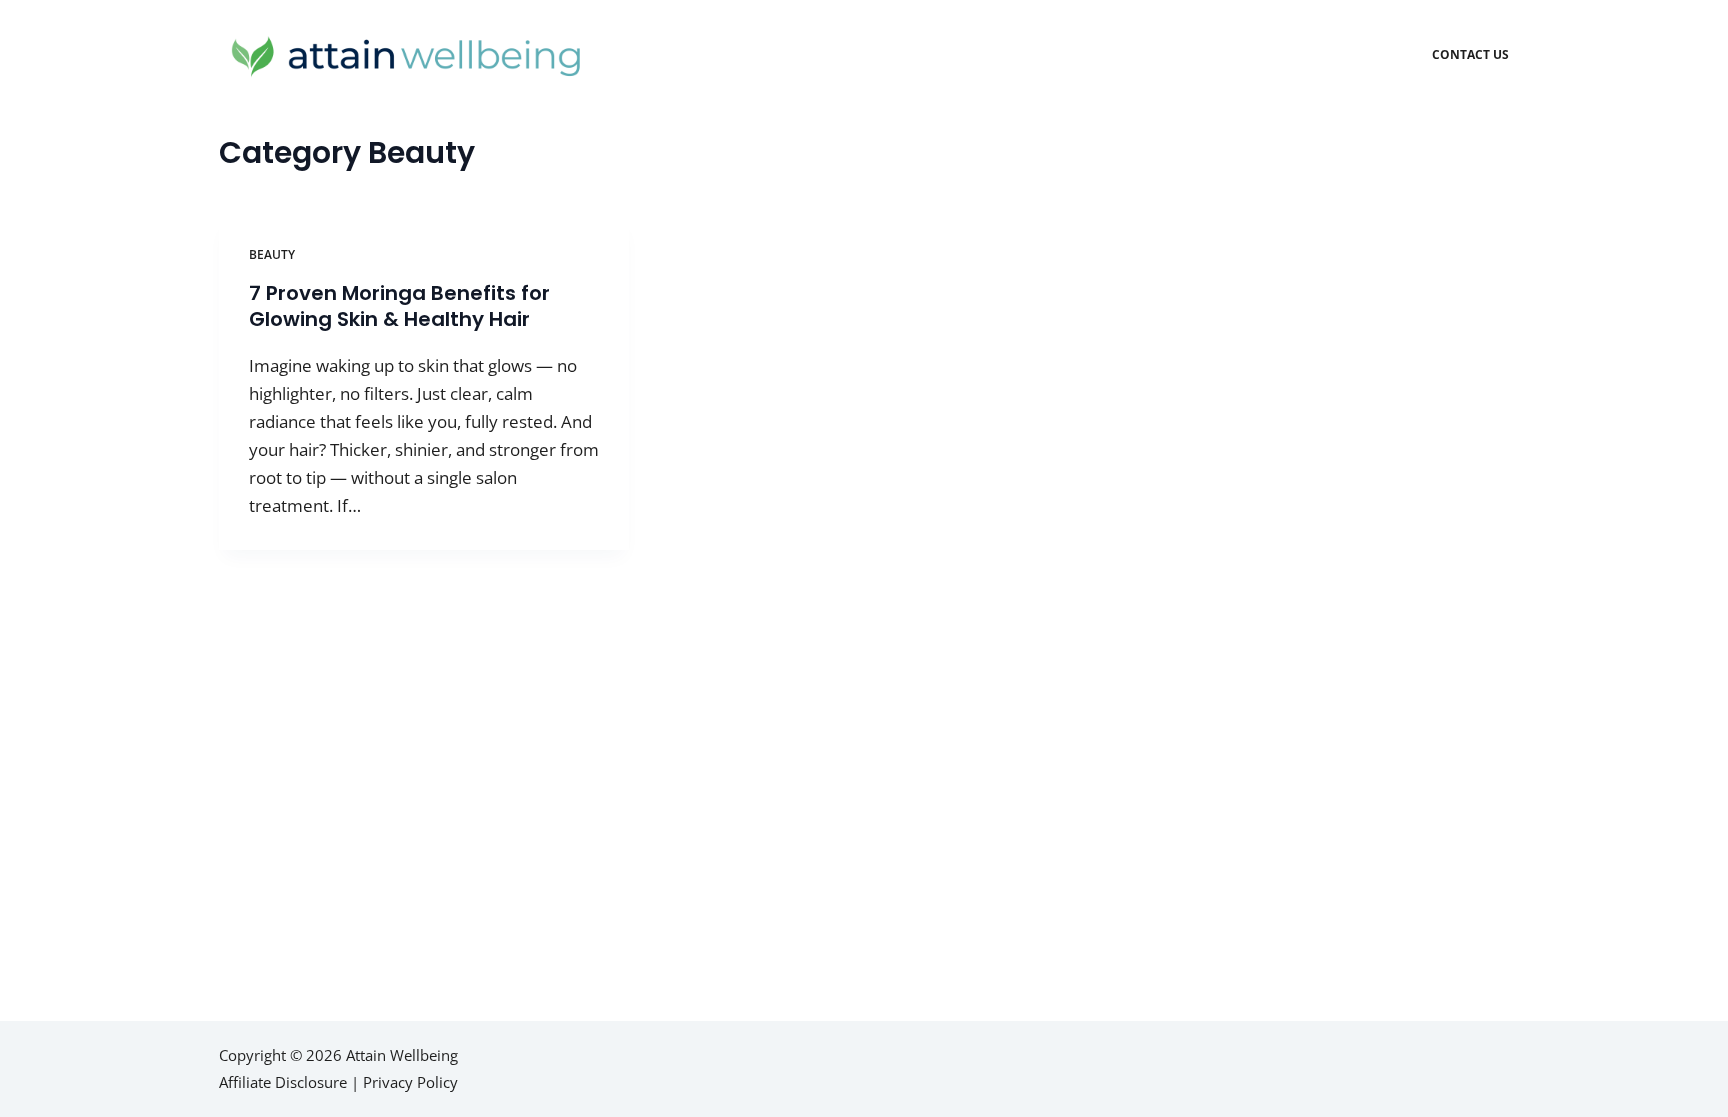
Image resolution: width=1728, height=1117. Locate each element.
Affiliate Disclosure (283, 1082)
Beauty (272, 254)
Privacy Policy (410, 1082)
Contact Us (1470, 54)
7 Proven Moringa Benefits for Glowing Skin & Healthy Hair (399, 306)
